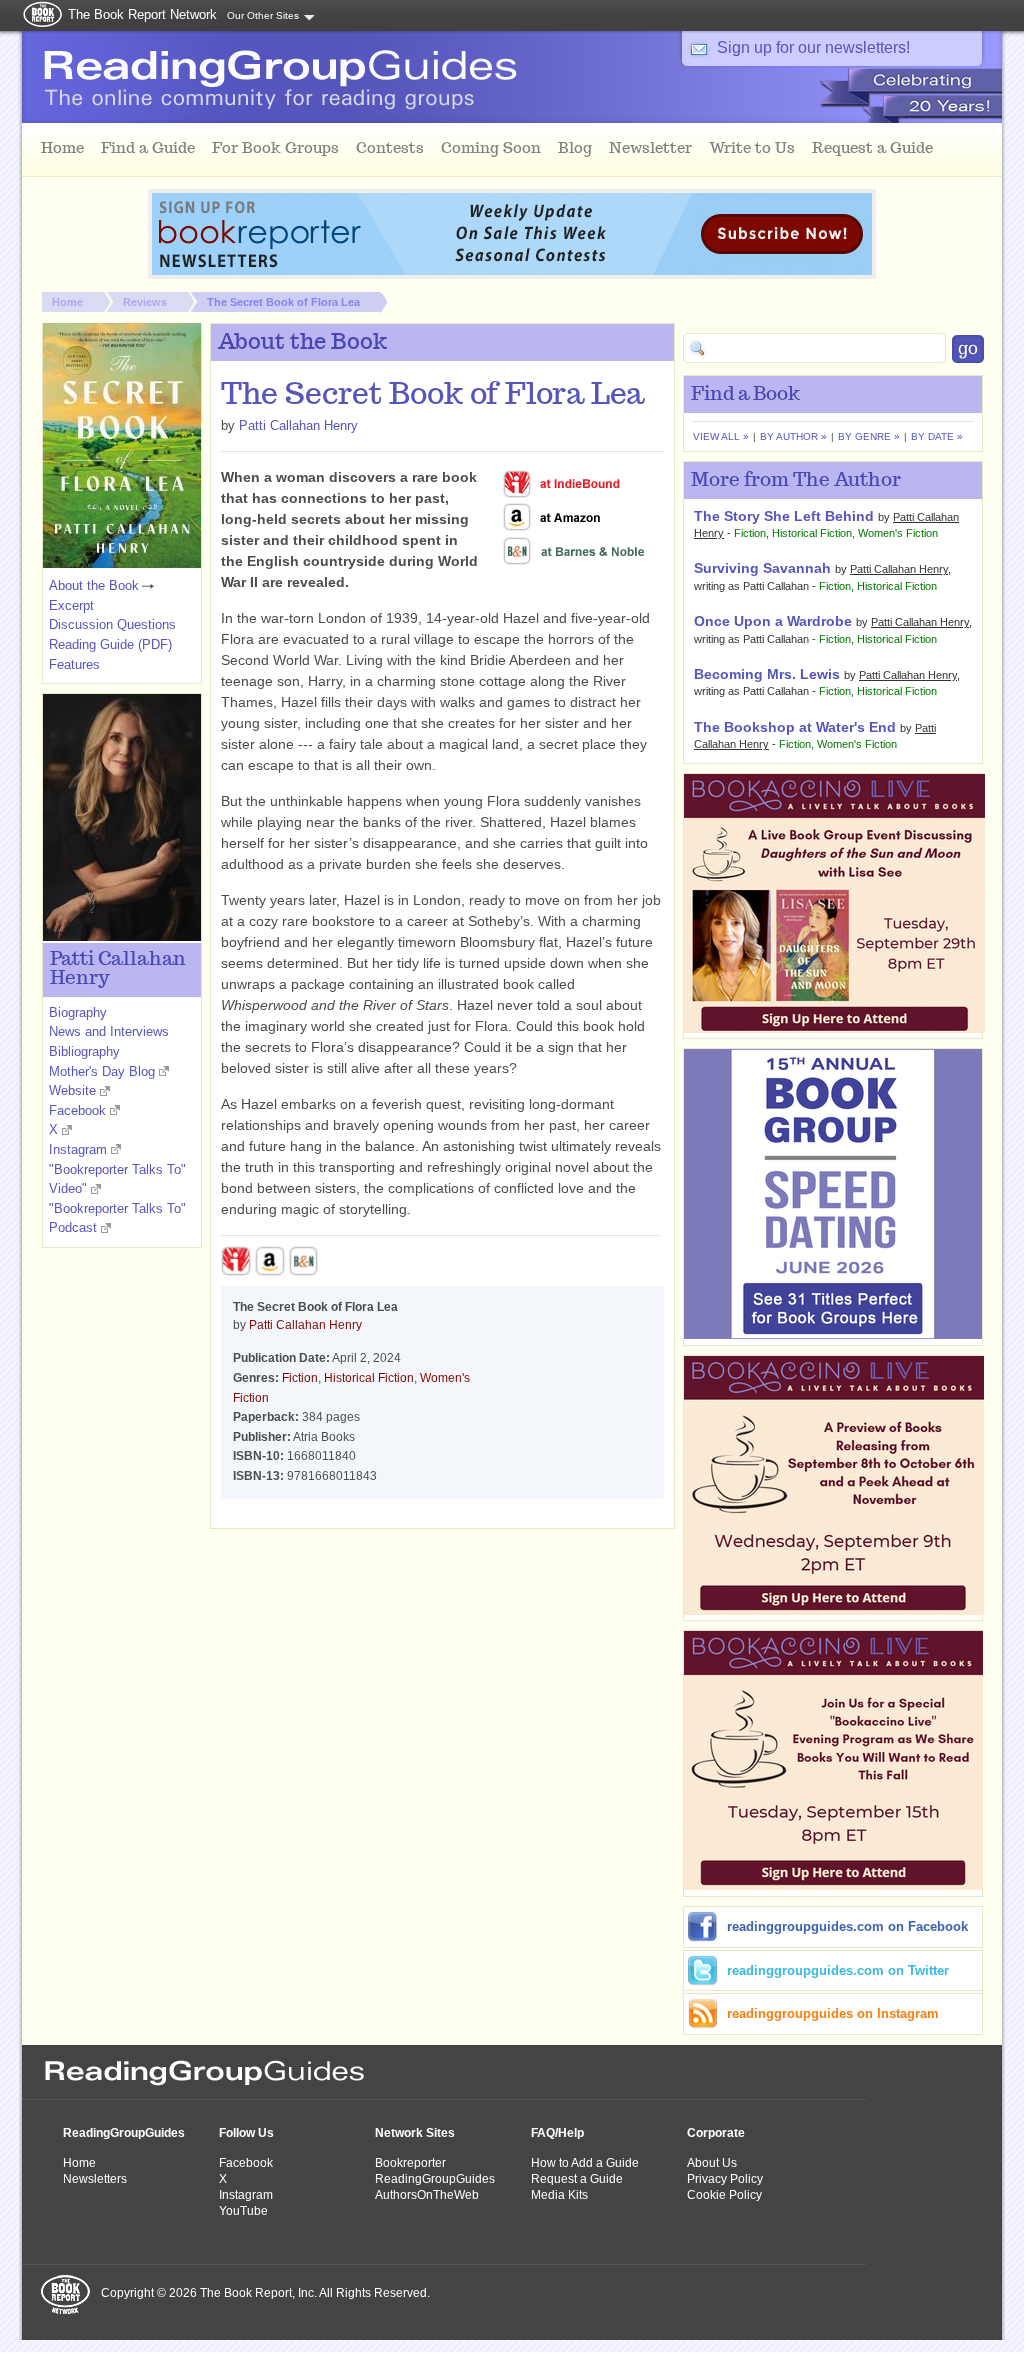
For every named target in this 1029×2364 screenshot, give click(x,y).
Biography (78, 1012)
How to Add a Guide (585, 2163)
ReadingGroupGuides (124, 2133)
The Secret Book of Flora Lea (283, 302)
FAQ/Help (557, 2133)
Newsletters (95, 2179)
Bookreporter (410, 2163)
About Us (712, 2163)
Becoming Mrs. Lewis (767, 674)
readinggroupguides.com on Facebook (847, 1926)
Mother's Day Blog (102, 1071)
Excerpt (71, 605)
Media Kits (559, 2195)
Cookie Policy (724, 2195)
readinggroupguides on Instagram (833, 2013)
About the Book (94, 585)
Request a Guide (577, 2179)
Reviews (145, 302)
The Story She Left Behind (784, 516)
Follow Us (246, 2133)
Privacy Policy (725, 2179)
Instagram (78, 1149)
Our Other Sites (263, 15)
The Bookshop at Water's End (795, 727)
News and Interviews (109, 1031)
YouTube (243, 2211)
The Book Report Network (142, 14)
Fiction (300, 1378)
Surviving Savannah (762, 568)
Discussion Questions (112, 624)
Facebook (77, 1110)
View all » (721, 436)
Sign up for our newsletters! (813, 47)
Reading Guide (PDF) (110, 644)
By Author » (793, 436)
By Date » (937, 436)
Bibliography (84, 1051)
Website (72, 1090)
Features (74, 664)
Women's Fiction (898, 533)
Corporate (716, 2133)
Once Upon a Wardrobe (773, 621)
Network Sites (415, 2133)
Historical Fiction (369, 1378)
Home (67, 302)
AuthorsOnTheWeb (427, 2195)
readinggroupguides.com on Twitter (838, 1970)
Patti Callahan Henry (298, 425)
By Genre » (869, 436)
